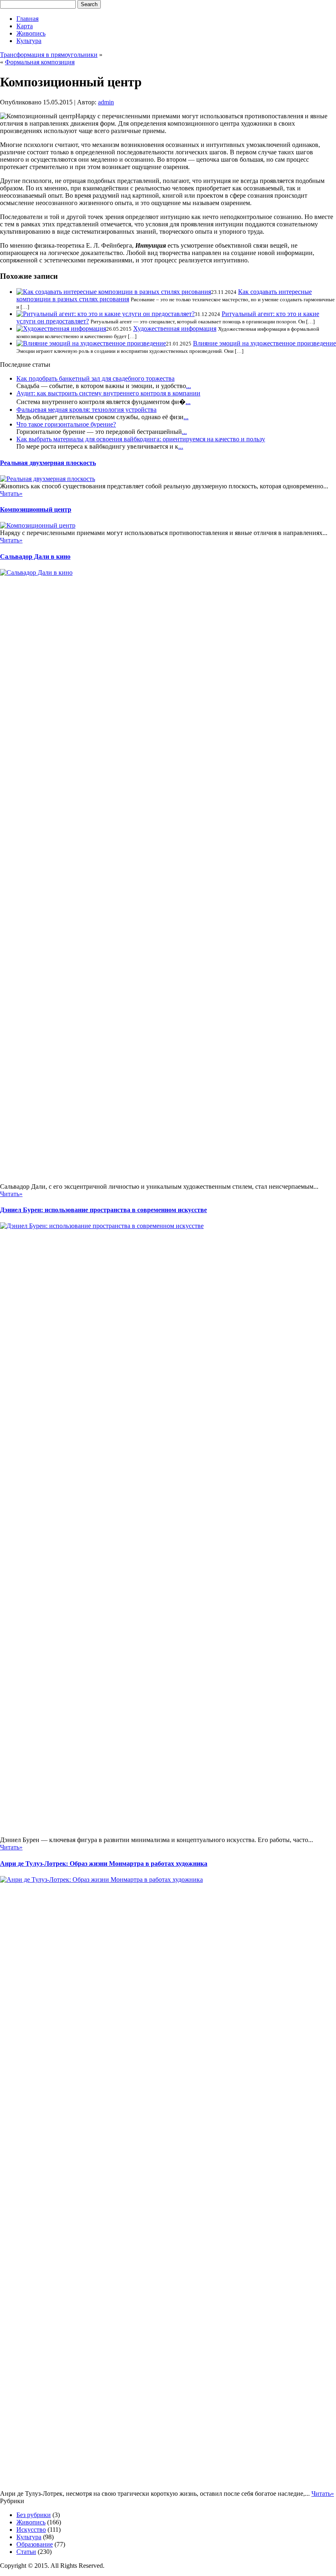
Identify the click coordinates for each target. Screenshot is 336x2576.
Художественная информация (175, 328)
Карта (25, 26)
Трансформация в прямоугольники (49, 55)
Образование (35, 2544)
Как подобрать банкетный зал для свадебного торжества (95, 378)
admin (106, 102)
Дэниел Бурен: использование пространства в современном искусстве (103, 1210)
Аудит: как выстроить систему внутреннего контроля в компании (108, 393)
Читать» (11, 493)
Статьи (26, 2552)
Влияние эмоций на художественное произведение (264, 343)
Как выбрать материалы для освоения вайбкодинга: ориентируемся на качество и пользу (141, 439)
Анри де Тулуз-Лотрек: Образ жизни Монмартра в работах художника (104, 1864)
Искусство (31, 2530)
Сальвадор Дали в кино (35, 557)
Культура (29, 41)
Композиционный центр (36, 509)
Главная (27, 19)
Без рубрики (34, 2515)
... (188, 386)
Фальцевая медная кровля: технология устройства (86, 410)
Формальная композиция (40, 62)
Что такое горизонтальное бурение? (66, 424)
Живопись (31, 33)
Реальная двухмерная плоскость (48, 463)
